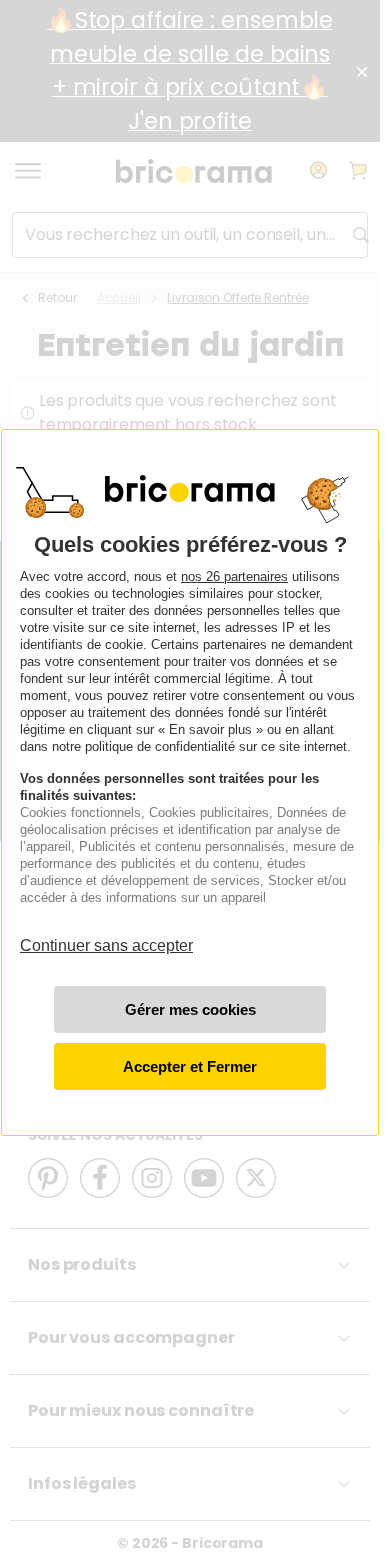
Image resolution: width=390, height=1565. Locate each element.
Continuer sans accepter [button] (106, 935)
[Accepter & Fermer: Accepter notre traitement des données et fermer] (190, 1066)
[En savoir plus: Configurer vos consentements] (190, 1009)
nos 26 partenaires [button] (234, 576)
